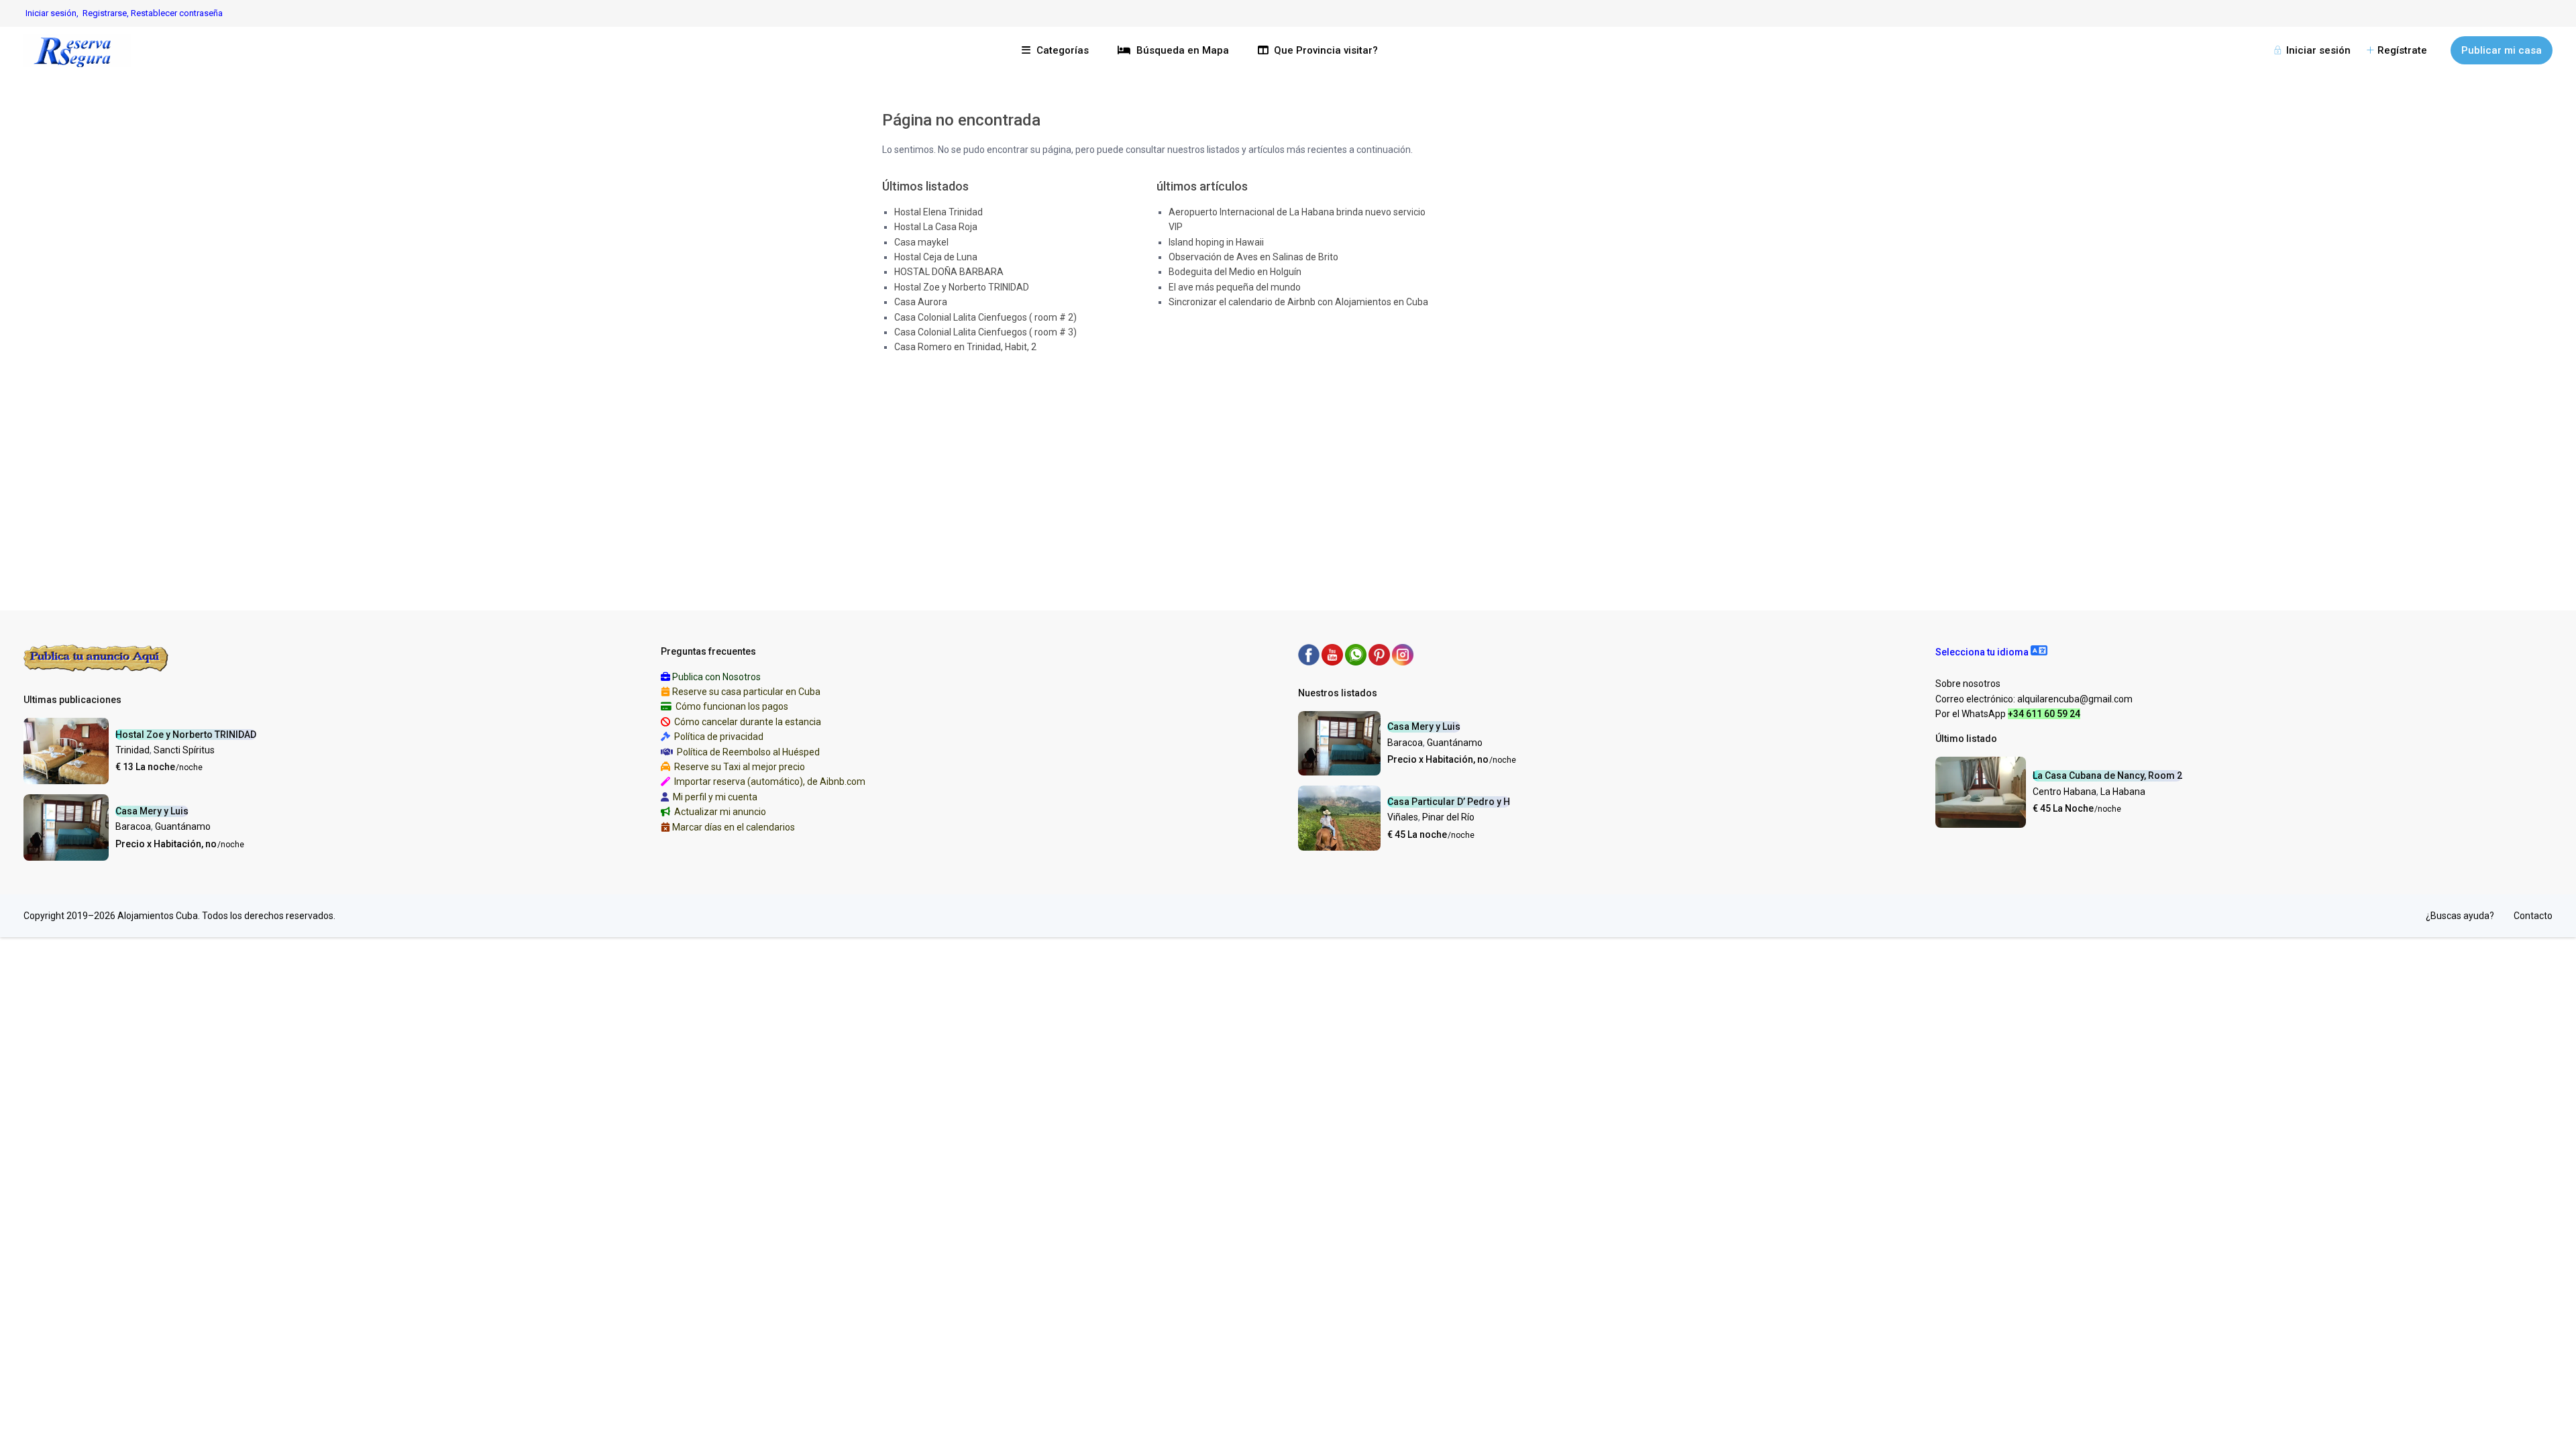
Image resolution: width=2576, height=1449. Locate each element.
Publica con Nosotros (716, 677)
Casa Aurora (921, 302)
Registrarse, (107, 13)
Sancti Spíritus (184, 750)
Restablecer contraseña (177, 13)
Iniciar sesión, (52, 13)
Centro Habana (2064, 792)
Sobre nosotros (1968, 684)
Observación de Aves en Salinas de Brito (1253, 257)
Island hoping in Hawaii (1216, 242)
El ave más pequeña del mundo (1235, 287)
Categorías (1063, 50)
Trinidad (132, 750)
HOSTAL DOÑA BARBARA (949, 272)
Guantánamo (183, 826)
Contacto (2533, 916)
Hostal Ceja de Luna (936, 257)
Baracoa (133, 826)
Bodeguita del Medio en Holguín (1235, 272)
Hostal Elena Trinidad (938, 212)
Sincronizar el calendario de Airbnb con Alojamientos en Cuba (1298, 302)
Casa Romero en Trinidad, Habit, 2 (965, 347)
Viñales (1403, 817)
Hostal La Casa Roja (936, 227)
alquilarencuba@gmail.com (2075, 699)
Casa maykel (921, 242)
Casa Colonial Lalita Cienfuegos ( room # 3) (985, 332)
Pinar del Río (1448, 817)
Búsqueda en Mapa (1183, 50)
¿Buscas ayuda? (2460, 916)
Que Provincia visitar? (1326, 50)
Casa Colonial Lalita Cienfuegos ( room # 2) (985, 317)
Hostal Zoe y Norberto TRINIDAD (962, 287)
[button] (1991, 652)
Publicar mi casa (2502, 50)
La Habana (2123, 792)
